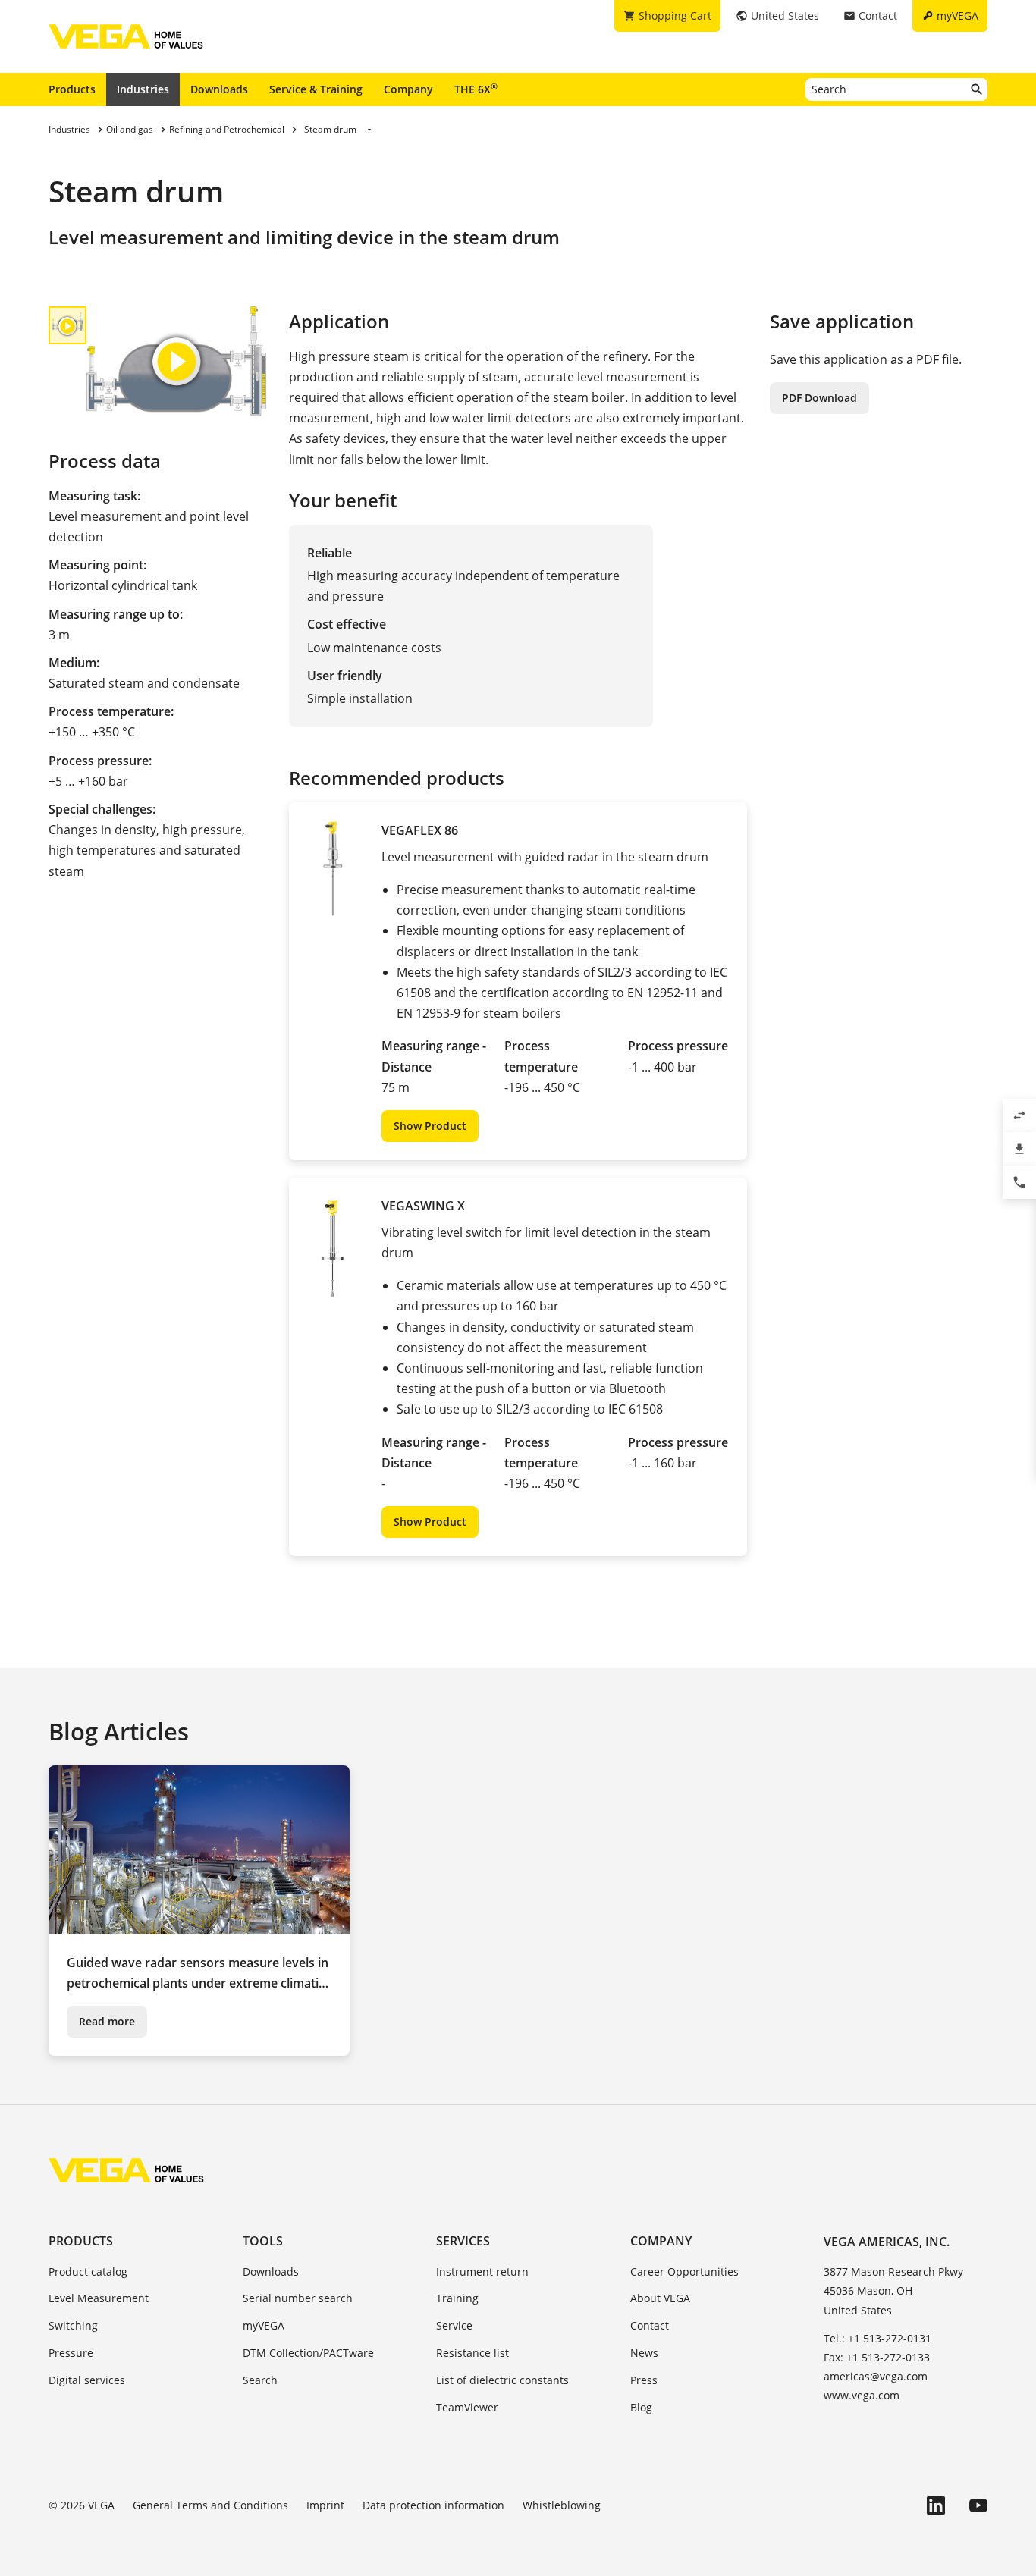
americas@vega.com (876, 2376)
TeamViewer (467, 2407)
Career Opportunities (684, 2272)
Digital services (87, 2380)
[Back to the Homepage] (126, 2170)
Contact (650, 2325)
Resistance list (472, 2353)
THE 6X (476, 89)
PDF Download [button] (819, 398)
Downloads (219, 89)
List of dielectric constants (502, 2380)
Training (457, 2298)
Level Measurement (99, 2298)
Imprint (325, 2505)
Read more (107, 2021)
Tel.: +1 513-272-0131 (877, 2338)
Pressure (71, 2353)
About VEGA (660, 2298)
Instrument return (482, 2272)
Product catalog (88, 2272)
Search (260, 2380)
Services (463, 2241)
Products (72, 89)
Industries (143, 89)
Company (408, 89)
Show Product (430, 1126)
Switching (73, 2325)
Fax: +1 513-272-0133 (877, 2357)
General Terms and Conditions (210, 2505)
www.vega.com (862, 2395)
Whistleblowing (562, 2505)
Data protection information (433, 2505)
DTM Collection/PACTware (308, 2353)
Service (454, 2325)
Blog (641, 2407)
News (644, 2353)
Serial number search (298, 2298)
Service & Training (316, 89)
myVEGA (264, 2325)
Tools (263, 2241)
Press (644, 2380)
